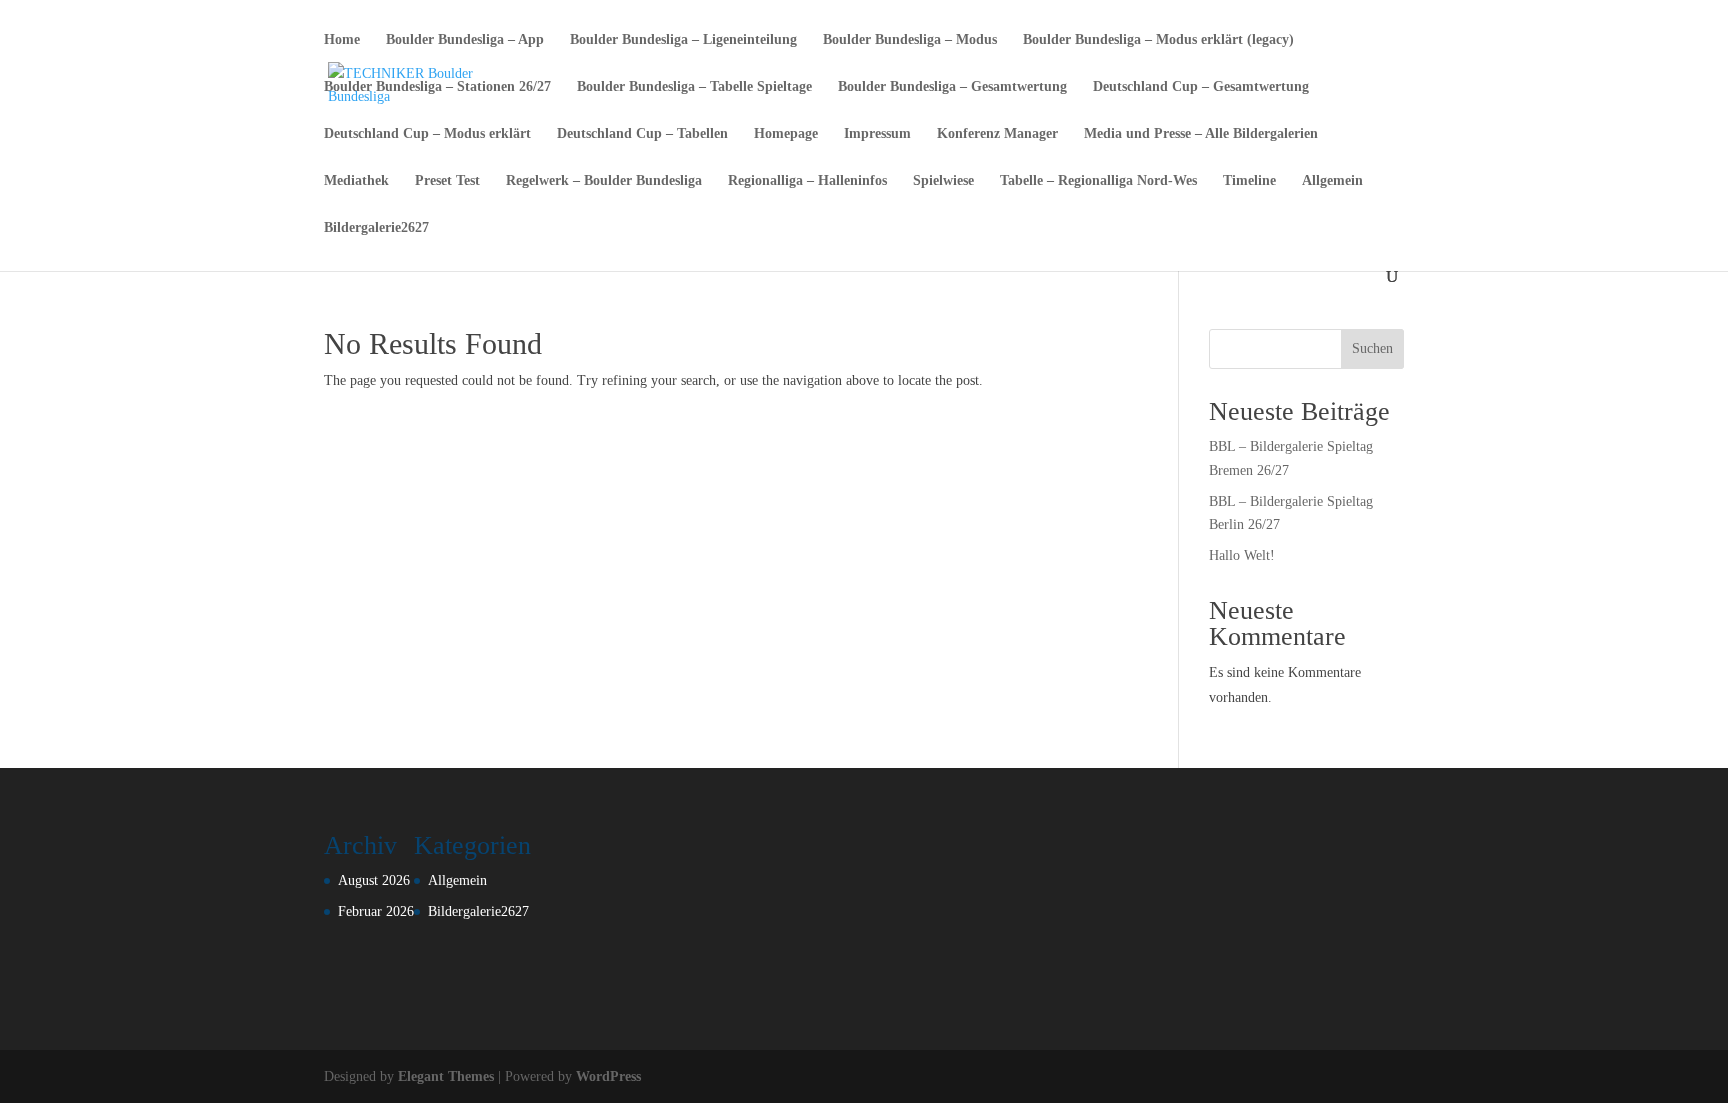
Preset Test (447, 181)
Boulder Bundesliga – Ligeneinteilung (683, 40)
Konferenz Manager (997, 134)
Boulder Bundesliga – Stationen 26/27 (437, 87)
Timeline (1249, 181)
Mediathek (356, 181)
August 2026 (374, 880)
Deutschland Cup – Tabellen (642, 134)
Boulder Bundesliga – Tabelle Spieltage (694, 87)
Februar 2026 (376, 911)
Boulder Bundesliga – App (465, 40)
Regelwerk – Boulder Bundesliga (604, 181)
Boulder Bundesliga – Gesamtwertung (952, 87)
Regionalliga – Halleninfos (807, 181)
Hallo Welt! (1242, 555)
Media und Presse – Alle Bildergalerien (1201, 134)
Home (342, 40)
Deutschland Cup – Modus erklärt (427, 134)
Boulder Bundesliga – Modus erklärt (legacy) (1158, 40)
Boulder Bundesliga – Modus (910, 40)
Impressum (877, 134)
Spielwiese (943, 181)
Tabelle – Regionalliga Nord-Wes (1098, 181)
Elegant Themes (446, 1076)
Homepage (786, 134)
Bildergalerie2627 (376, 228)
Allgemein (1332, 181)
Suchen (1372, 348)
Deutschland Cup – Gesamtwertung (1201, 87)
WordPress (608, 1076)
